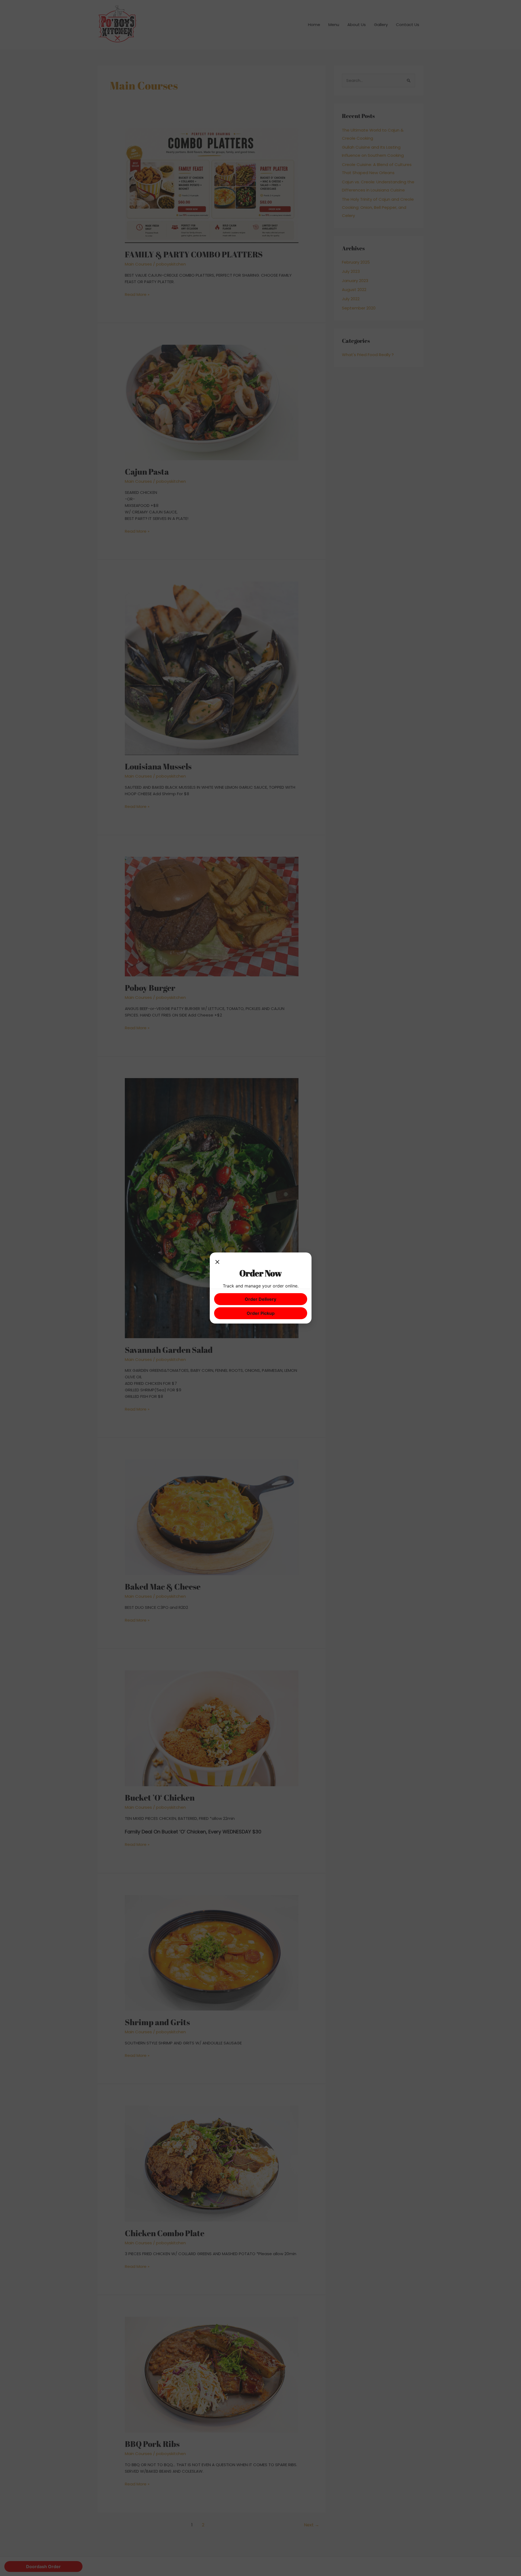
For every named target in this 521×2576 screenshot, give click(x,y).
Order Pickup (261, 1313)
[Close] (217, 1262)
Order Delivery (260, 1299)
